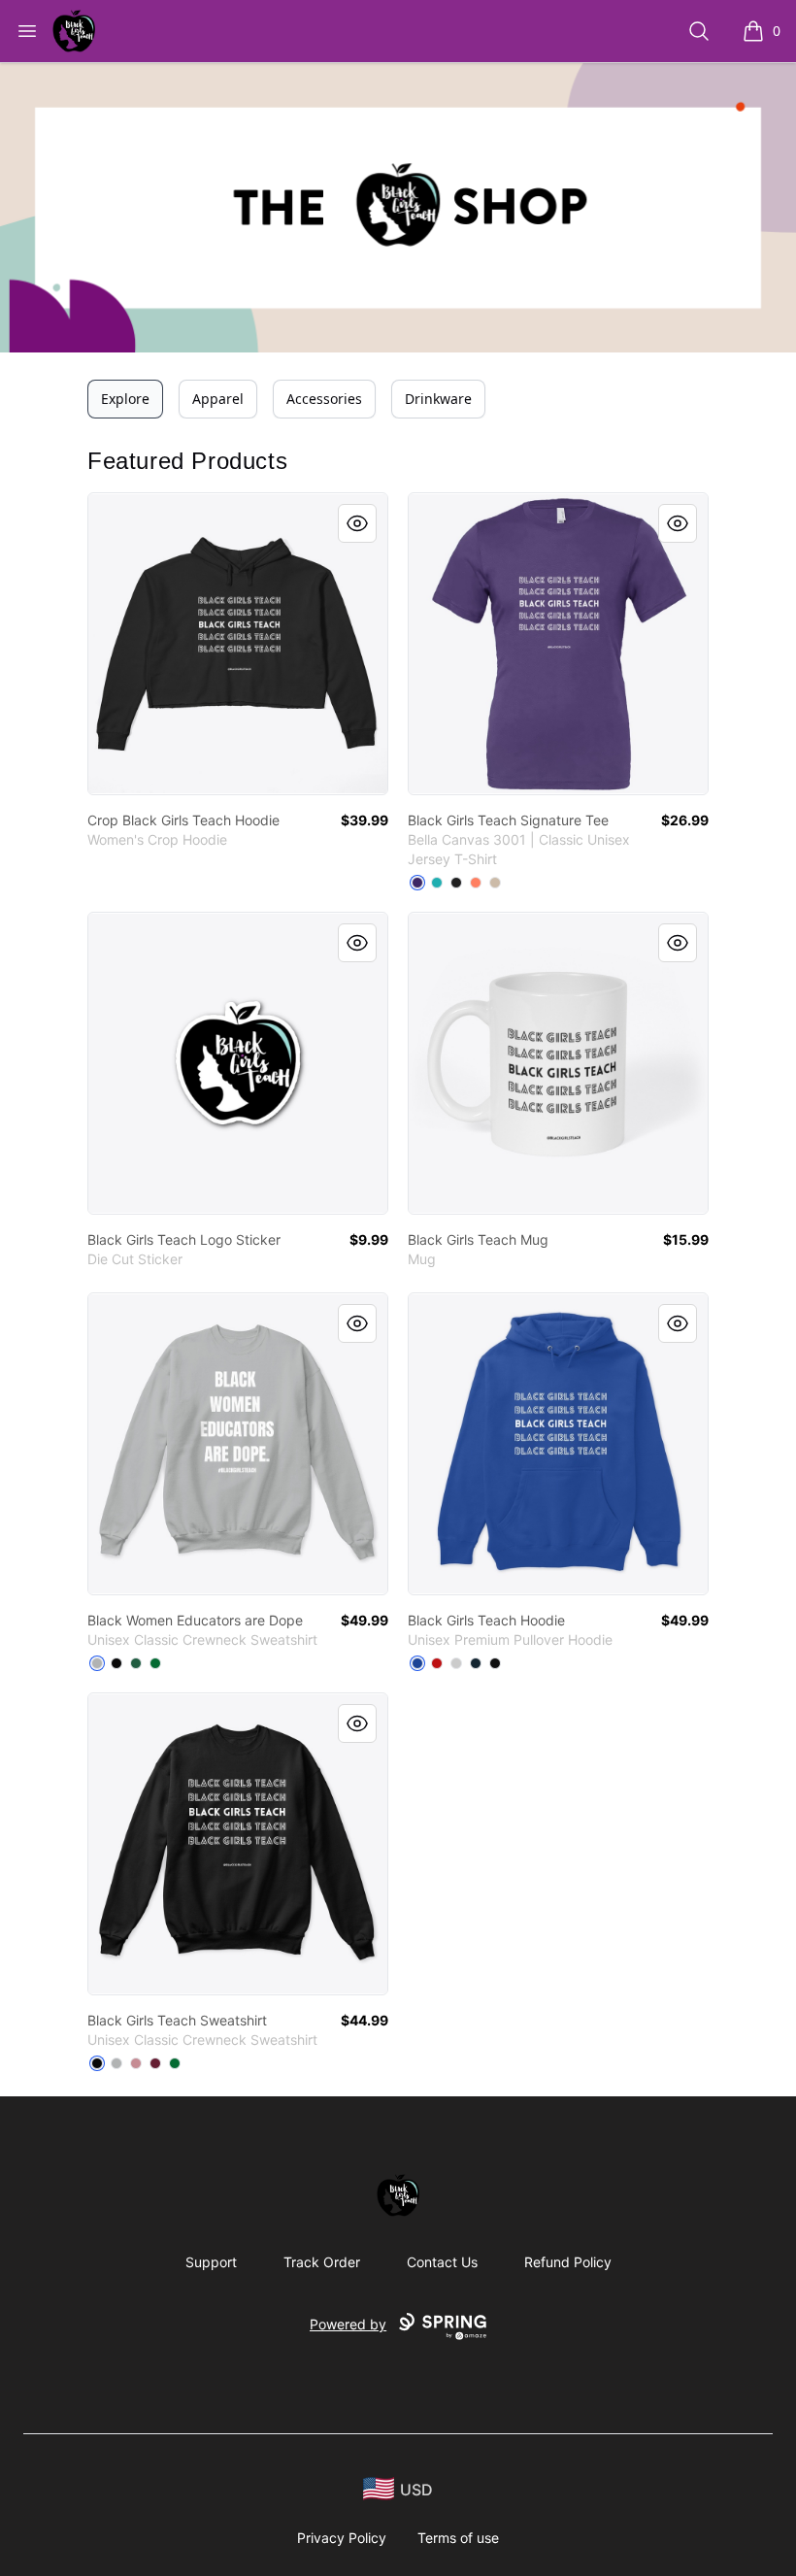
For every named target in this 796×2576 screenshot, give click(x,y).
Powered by (348, 2324)
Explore (125, 399)
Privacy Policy (342, 2538)
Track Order (322, 2262)
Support (211, 2262)
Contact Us (442, 2262)
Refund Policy (568, 2262)
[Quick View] (357, 523)
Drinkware (438, 399)
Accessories (324, 399)
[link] (238, 644)
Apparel (218, 399)
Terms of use (458, 2538)
